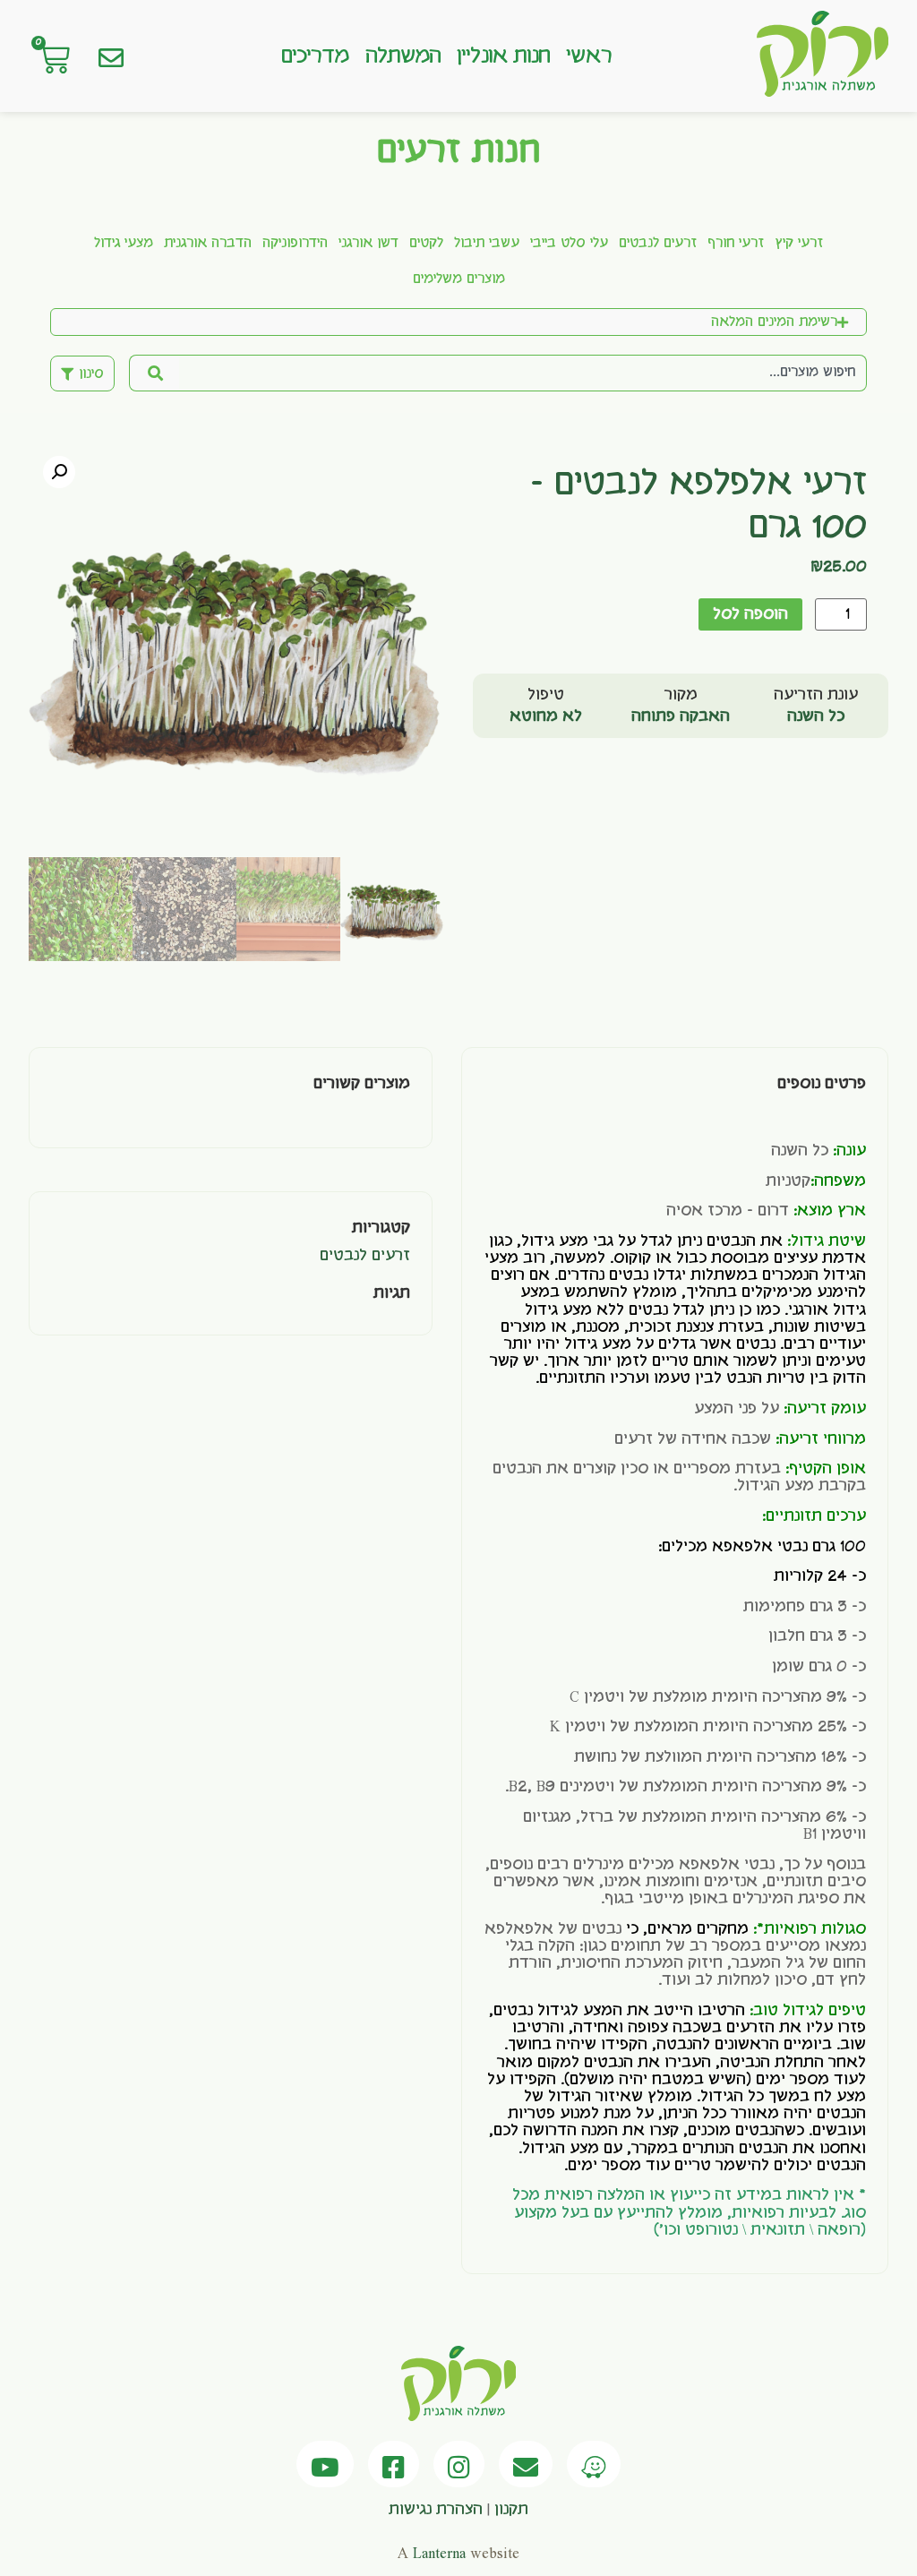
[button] (59, 472)
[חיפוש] (154, 373)
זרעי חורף (736, 244)
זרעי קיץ (799, 244)
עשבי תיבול (487, 244)
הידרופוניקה (295, 244)
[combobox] (523, 373)
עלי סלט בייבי (569, 244)
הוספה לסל (750, 614)
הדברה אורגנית (208, 244)
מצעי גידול (124, 244)
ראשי (588, 56)
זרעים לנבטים (658, 244)
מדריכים (315, 56)
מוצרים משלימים (459, 279)
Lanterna (439, 2554)
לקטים (426, 244)
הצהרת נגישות (436, 2510)
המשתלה (403, 56)
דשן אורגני (369, 244)
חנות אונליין (503, 56)
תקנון (511, 2510)
